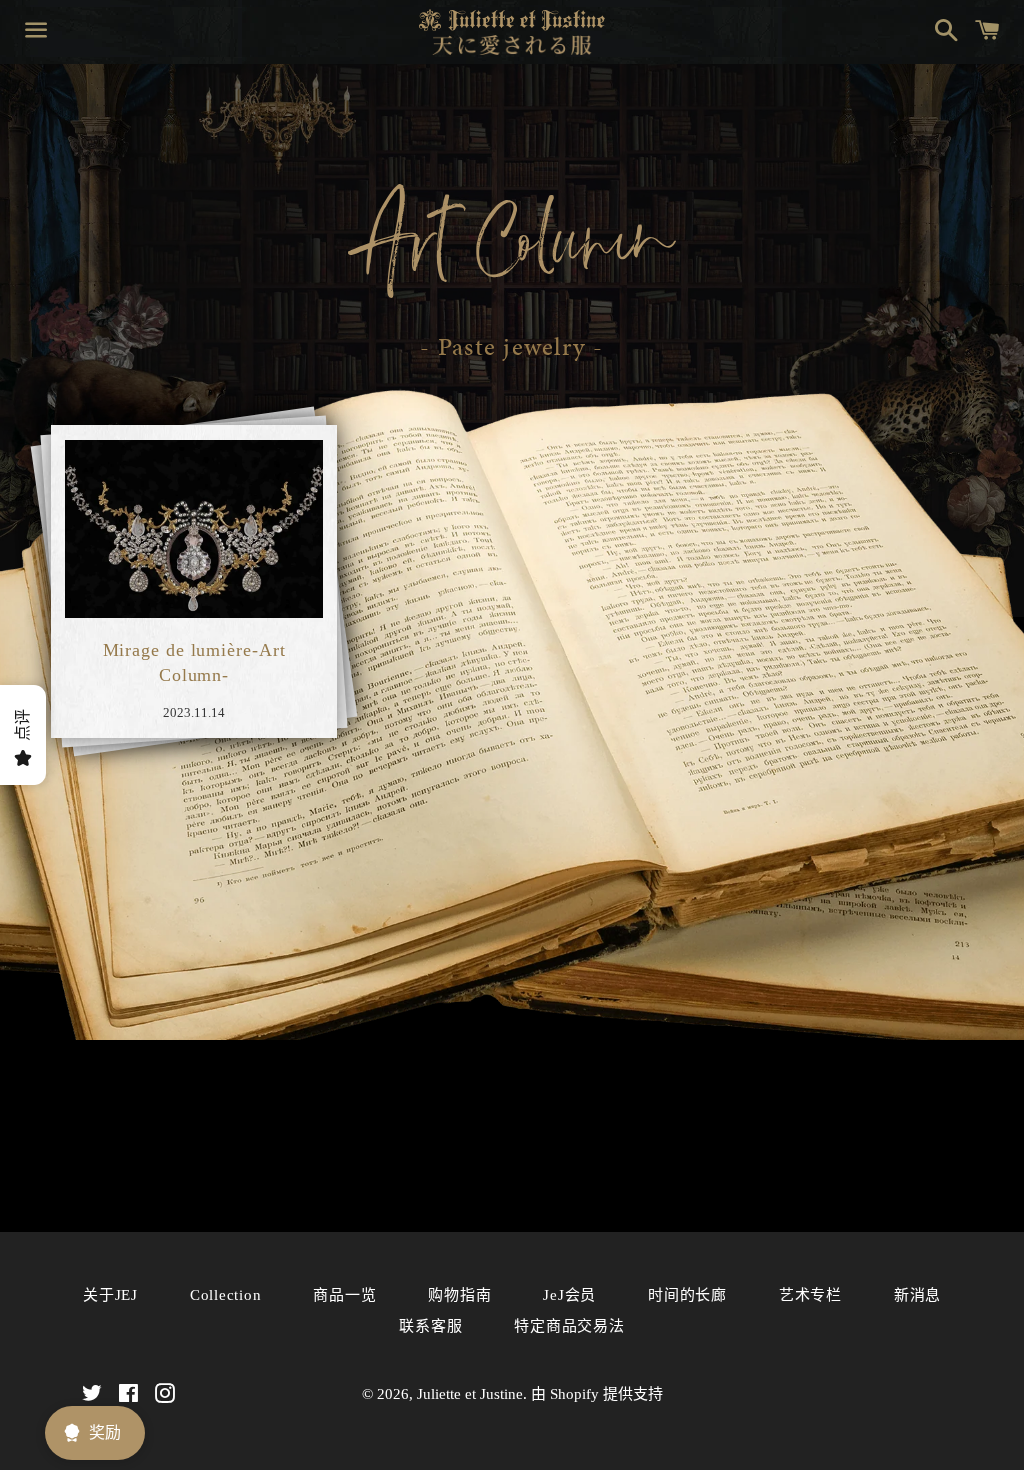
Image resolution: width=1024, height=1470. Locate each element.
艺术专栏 (810, 1295)
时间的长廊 (687, 1295)
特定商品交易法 (569, 1326)
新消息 (917, 1295)
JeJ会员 (569, 1295)
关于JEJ (110, 1295)
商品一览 (344, 1295)
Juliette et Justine (470, 1394)
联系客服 (430, 1326)
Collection (226, 1295)
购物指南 (459, 1295)
